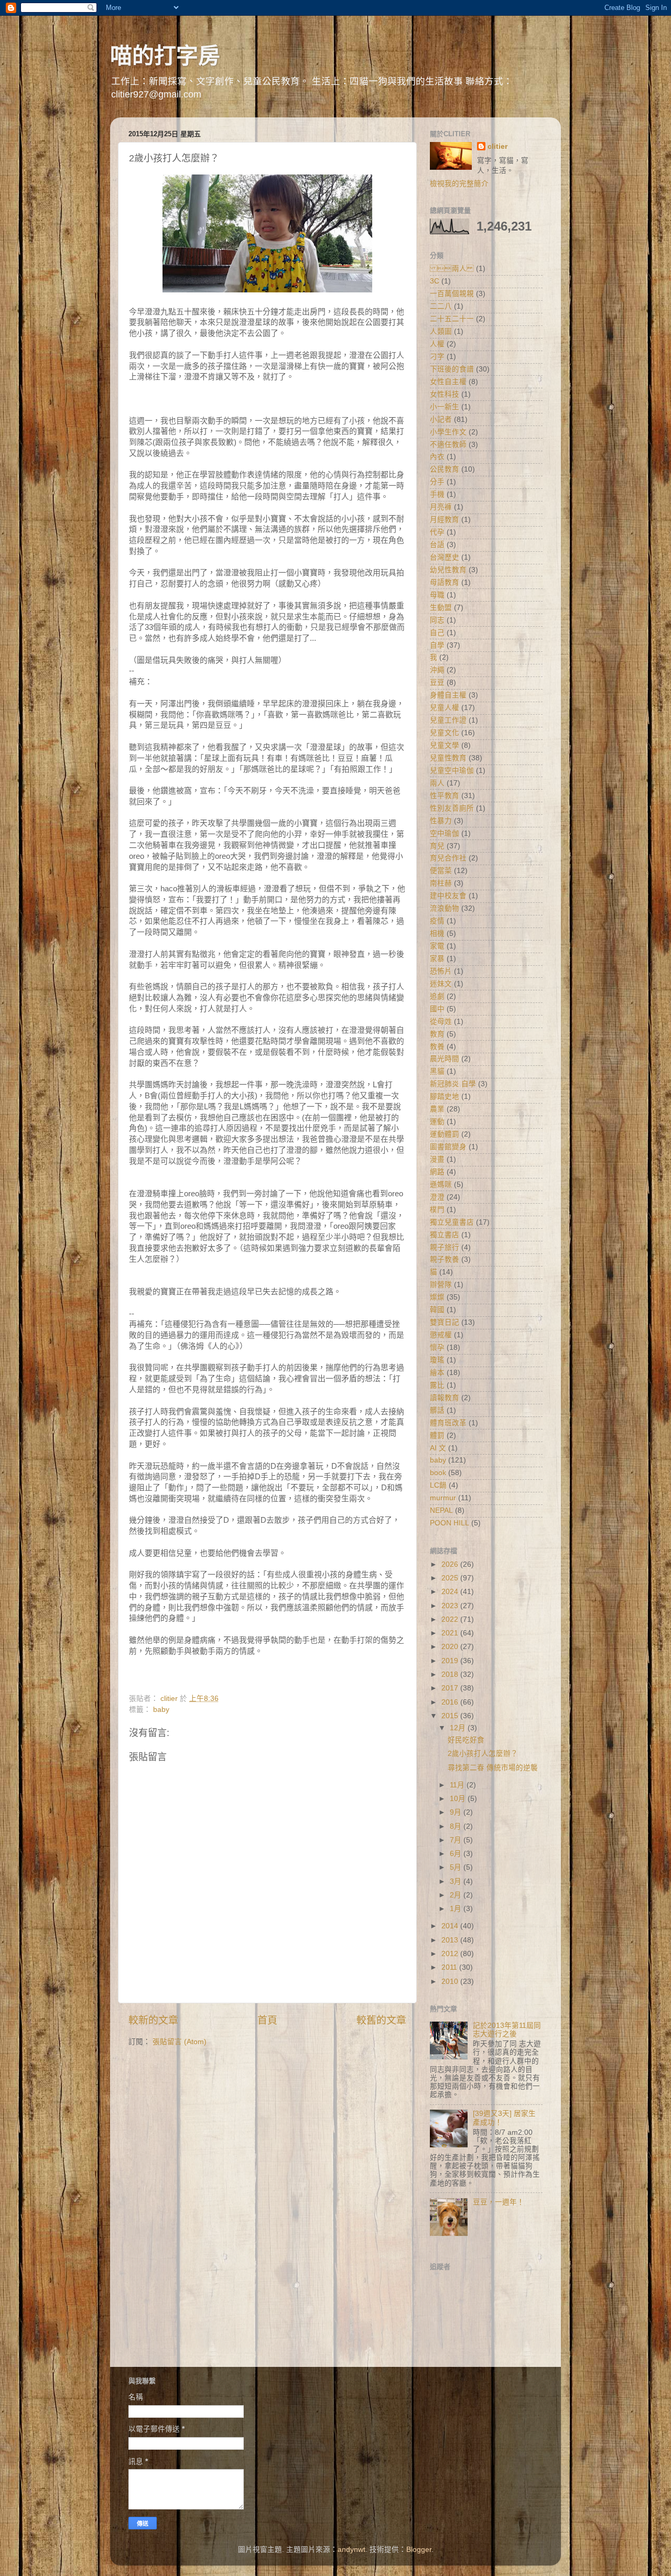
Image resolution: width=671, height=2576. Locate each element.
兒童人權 (445, 708)
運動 (437, 1122)
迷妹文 (441, 984)
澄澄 (437, 1197)
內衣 (437, 457)
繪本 (437, 1373)
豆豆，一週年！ (499, 2202)
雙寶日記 (445, 1322)
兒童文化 (445, 733)
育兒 (437, 846)
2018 (451, 1674)
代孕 (437, 532)
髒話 (437, 1410)
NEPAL (441, 1510)
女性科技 (445, 394)
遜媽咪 (441, 1185)
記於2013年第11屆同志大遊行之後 (507, 2030)
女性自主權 (448, 382)
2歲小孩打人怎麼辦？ (483, 1754)
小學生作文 (448, 432)
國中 (437, 1009)
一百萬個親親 (452, 294)
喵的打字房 (165, 56)
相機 (437, 934)
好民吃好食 (466, 1740)
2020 (451, 1647)
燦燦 (437, 1297)
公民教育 (445, 469)
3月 (457, 1881)
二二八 (441, 306)
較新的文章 (153, 2020)
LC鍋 (438, 1485)
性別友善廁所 (452, 808)
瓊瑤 (437, 1360)
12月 (459, 1728)
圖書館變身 (448, 1147)
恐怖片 (441, 971)
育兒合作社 (448, 858)
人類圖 (441, 331)
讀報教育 (445, 1398)
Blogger (419, 2550)
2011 (450, 1967)
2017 (451, 1688)
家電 (437, 946)
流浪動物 (445, 908)
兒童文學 (445, 745)
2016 (451, 1702)
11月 (458, 1785)
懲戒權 (441, 1335)
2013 (451, 1940)
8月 (457, 1826)
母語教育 (445, 582)
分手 (437, 482)
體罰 (437, 1436)
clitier (497, 146)
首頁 (267, 2020)
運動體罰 (445, 1134)
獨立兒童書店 (452, 1222)
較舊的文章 (381, 2020)
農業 (437, 1109)
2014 (451, 1926)
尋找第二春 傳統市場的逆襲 (493, 1768)
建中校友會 (448, 896)
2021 (451, 1633)
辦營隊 (441, 1285)
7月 (457, 1840)
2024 (451, 1592)
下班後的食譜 (452, 369)
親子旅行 (445, 1247)
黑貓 (437, 1071)
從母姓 (441, 1022)
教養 (437, 1047)
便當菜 (441, 871)
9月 (457, 1812)
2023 (451, 1606)
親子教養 (445, 1259)
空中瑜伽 (445, 833)
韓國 (437, 1310)
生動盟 (441, 608)
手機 (437, 494)
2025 (451, 1578)
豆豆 (437, 683)
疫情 (437, 921)
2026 (451, 1564)
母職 (437, 595)
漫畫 (437, 1159)
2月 (457, 1895)
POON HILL (450, 1523)
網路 (437, 1172)
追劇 (437, 996)
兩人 (437, 783)
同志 (437, 620)
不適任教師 (448, 445)
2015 (451, 1716)
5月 (457, 1867)
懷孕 (437, 1347)
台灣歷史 (445, 557)
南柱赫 (441, 883)
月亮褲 (441, 507)
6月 (457, 1854)
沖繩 (437, 670)
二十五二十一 (452, 319)
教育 (437, 1034)
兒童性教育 (448, 758)
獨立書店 (445, 1235)
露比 (437, 1385)
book (438, 1473)
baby (161, 1710)
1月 (457, 1909)
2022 (451, 1619)
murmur (443, 1498)
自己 (437, 633)
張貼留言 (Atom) (180, 2042)
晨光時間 (445, 1059)
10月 (459, 1799)
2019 (451, 1661)
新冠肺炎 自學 (453, 1084)
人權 (437, 344)
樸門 (437, 1210)
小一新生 (445, 407)
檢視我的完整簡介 (459, 184)
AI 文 (438, 1448)
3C (435, 281)
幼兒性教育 (448, 570)
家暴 (437, 959)
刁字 (437, 357)
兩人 (452, 269)
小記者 (441, 419)
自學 (437, 645)
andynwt (351, 2550)
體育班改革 (448, 1423)
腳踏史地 (445, 1096)
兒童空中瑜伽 (452, 771)
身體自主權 (448, 695)
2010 (451, 1982)
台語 (437, 545)
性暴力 (441, 821)
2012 (451, 1954)
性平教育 (445, 796)
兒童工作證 (448, 720)
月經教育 (445, 520)
